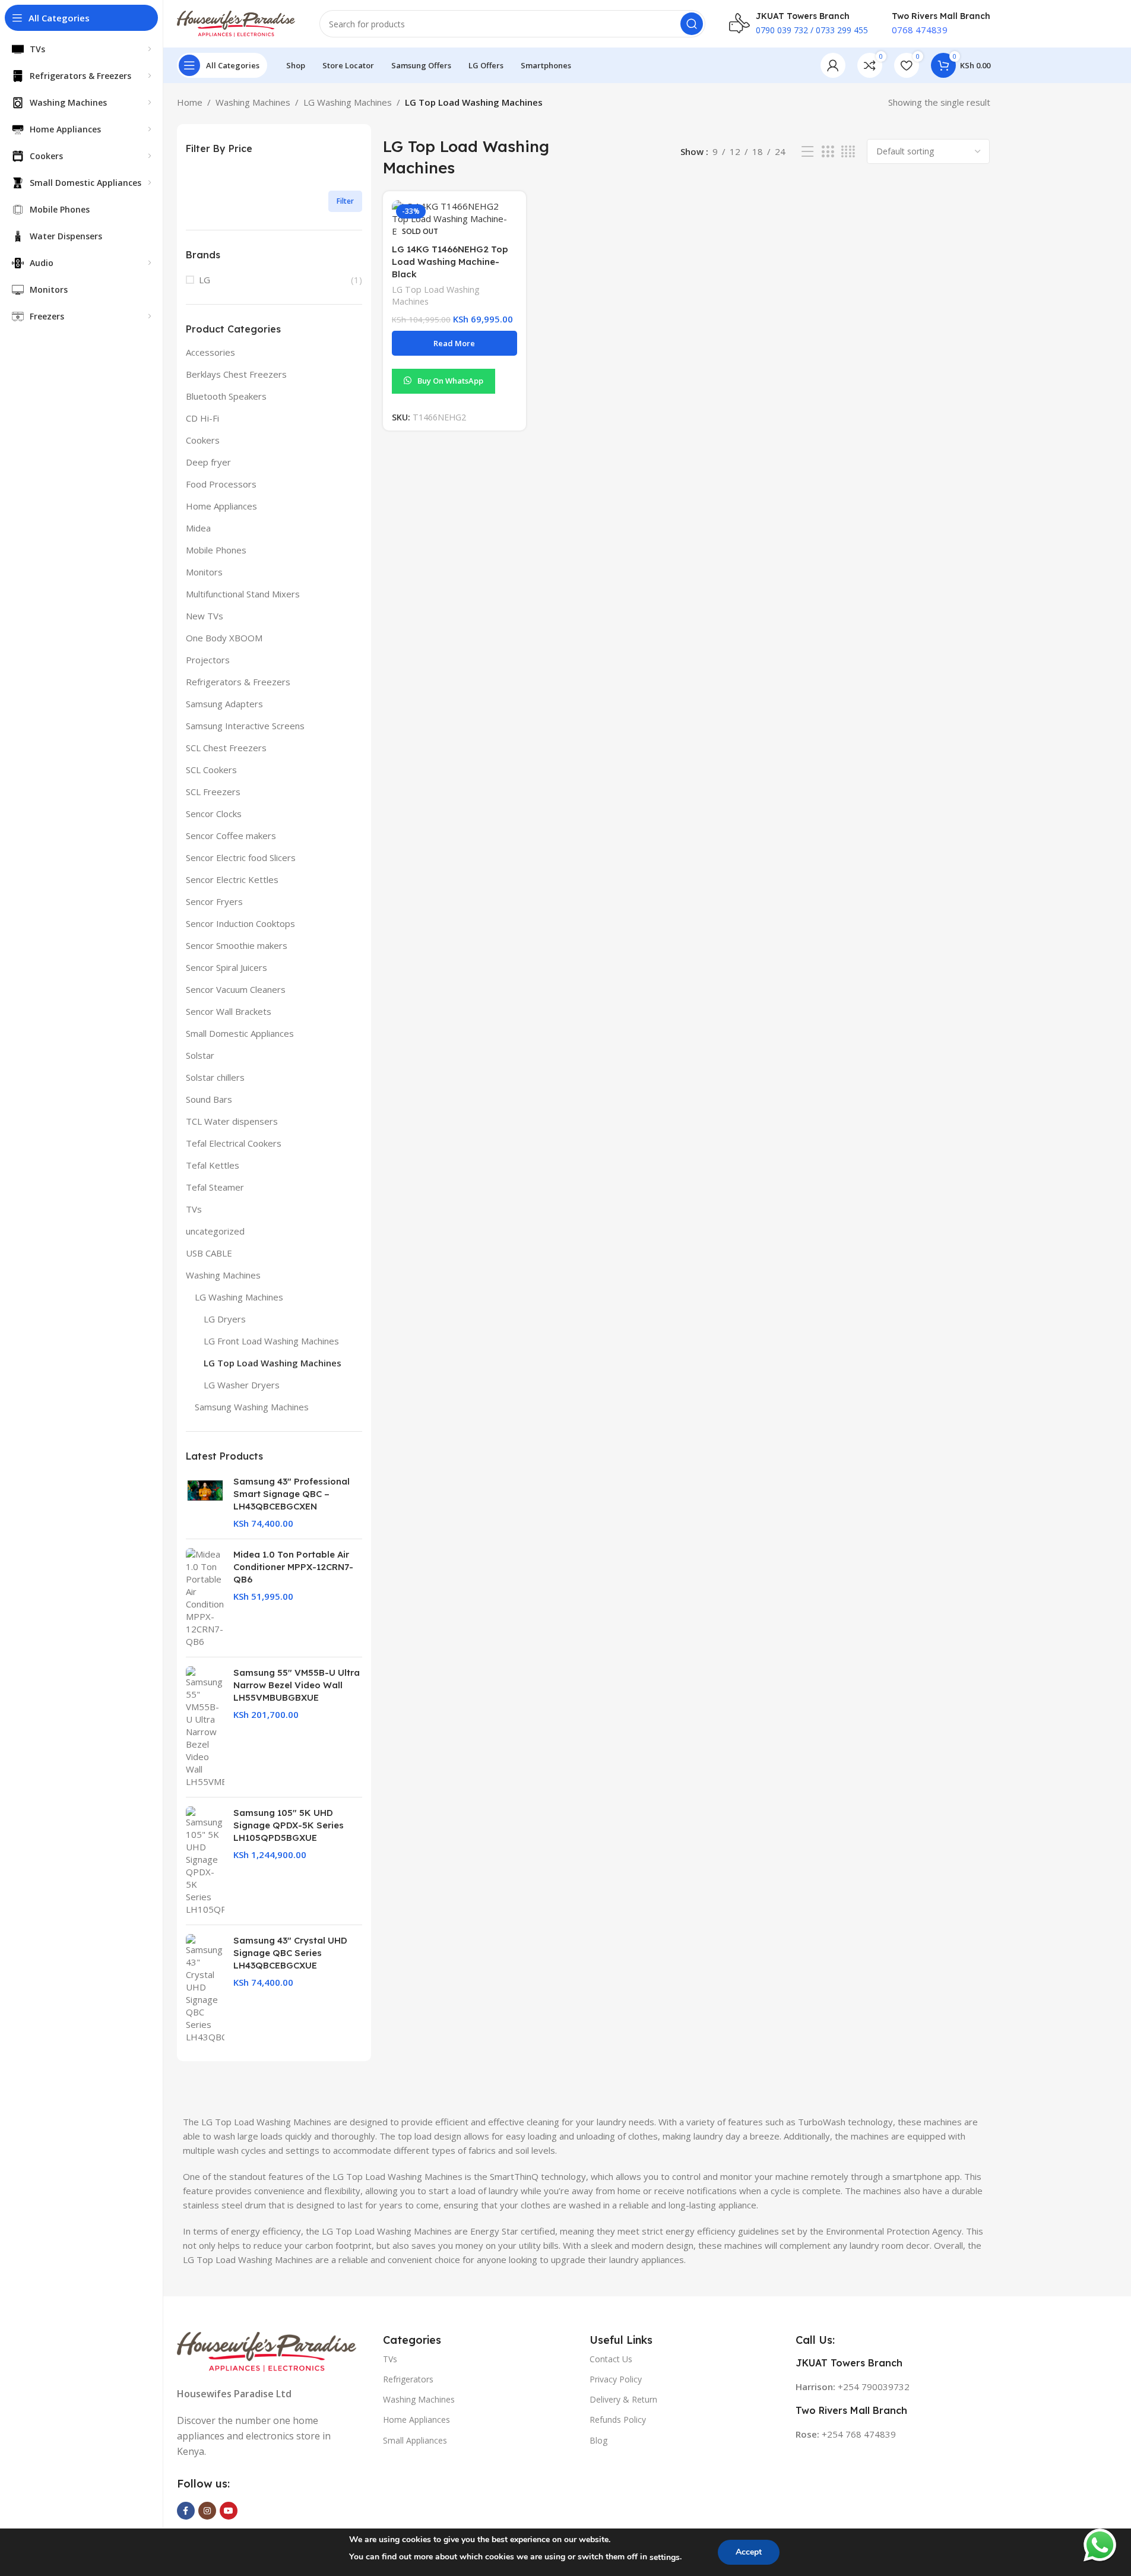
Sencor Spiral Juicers (226, 967)
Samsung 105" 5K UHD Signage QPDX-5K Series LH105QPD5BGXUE (289, 1825)
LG (205, 280)
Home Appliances (221, 506)
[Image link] (267, 2350)
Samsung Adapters (224, 704)
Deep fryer (208, 462)
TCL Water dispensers (232, 1121)
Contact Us (611, 2358)
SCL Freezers (213, 792)
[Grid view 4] (848, 152)
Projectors (208, 660)
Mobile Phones (216, 550)
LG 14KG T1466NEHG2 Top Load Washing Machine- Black (450, 262)
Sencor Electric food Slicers (241, 857)
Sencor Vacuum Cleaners (236, 989)
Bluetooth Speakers (226, 396)
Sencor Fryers (214, 901)
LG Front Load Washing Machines (271, 1341)
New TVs (205, 616)
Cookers (203, 440)
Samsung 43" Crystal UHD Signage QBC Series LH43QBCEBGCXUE (290, 1953)
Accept (749, 2552)
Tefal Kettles (213, 1165)
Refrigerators (408, 2379)
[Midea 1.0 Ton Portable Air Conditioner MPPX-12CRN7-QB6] (205, 1598)
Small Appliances (415, 2440)
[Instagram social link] (207, 2511)
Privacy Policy (616, 2379)
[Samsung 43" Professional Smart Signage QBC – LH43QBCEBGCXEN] (205, 1502)
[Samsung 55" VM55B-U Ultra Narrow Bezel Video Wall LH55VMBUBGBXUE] (205, 1727)
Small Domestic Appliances (240, 1033)
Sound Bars (209, 1099)
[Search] (692, 24)
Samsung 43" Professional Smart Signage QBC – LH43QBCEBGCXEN (292, 1494)
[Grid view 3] (828, 152)
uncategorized (215, 1231)
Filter (345, 201)
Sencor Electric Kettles (232, 879)
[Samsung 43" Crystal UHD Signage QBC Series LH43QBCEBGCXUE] (205, 1989)
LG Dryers (225, 1319)
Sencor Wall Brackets (229, 1011)
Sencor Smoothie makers (237, 945)
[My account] (833, 65)
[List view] (807, 152)
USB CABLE (209, 1253)
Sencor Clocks (214, 814)
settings (665, 2557)
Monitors (204, 572)
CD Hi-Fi (202, 418)
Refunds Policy (618, 2420)
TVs (194, 1209)
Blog (598, 2440)
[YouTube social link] (229, 2511)
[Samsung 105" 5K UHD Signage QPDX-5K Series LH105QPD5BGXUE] (205, 1861)
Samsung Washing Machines (252, 1407)
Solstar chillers (215, 1077)
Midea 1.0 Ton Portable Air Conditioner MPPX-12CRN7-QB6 (293, 1567)
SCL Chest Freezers (226, 748)
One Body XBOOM (224, 638)
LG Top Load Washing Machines (273, 1363)
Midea (198, 528)
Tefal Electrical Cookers (234, 1143)
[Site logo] (236, 23)
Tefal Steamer (215, 1187)
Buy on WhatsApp (450, 381)
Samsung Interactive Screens (245, 726)
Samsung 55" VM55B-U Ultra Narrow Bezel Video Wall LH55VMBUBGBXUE (297, 1685)
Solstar (200, 1055)
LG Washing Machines (348, 102)
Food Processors (221, 484)
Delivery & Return (623, 2399)
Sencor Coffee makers (231, 836)
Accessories (210, 352)
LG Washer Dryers (242, 1385)
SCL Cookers (211, 770)
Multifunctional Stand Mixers (243, 594)
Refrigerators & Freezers (238, 682)
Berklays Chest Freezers (236, 374)
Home (190, 102)
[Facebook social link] (186, 2511)
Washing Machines (253, 102)
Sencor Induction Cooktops (240, 923)
